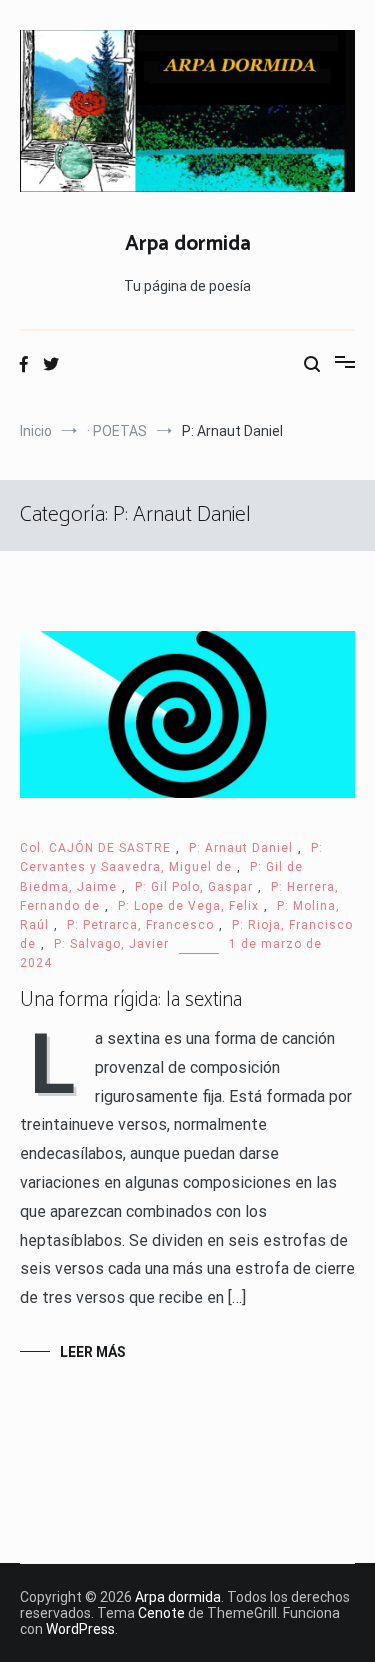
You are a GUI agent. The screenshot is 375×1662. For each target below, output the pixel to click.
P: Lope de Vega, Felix (188, 906)
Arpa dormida (188, 244)
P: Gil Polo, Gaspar (194, 887)
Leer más (93, 1352)
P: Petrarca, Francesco (140, 925)
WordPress (80, 1629)
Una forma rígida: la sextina (131, 1000)
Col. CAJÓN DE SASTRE (95, 848)
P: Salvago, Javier (111, 944)
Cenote (161, 1613)
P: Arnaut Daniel (241, 848)
